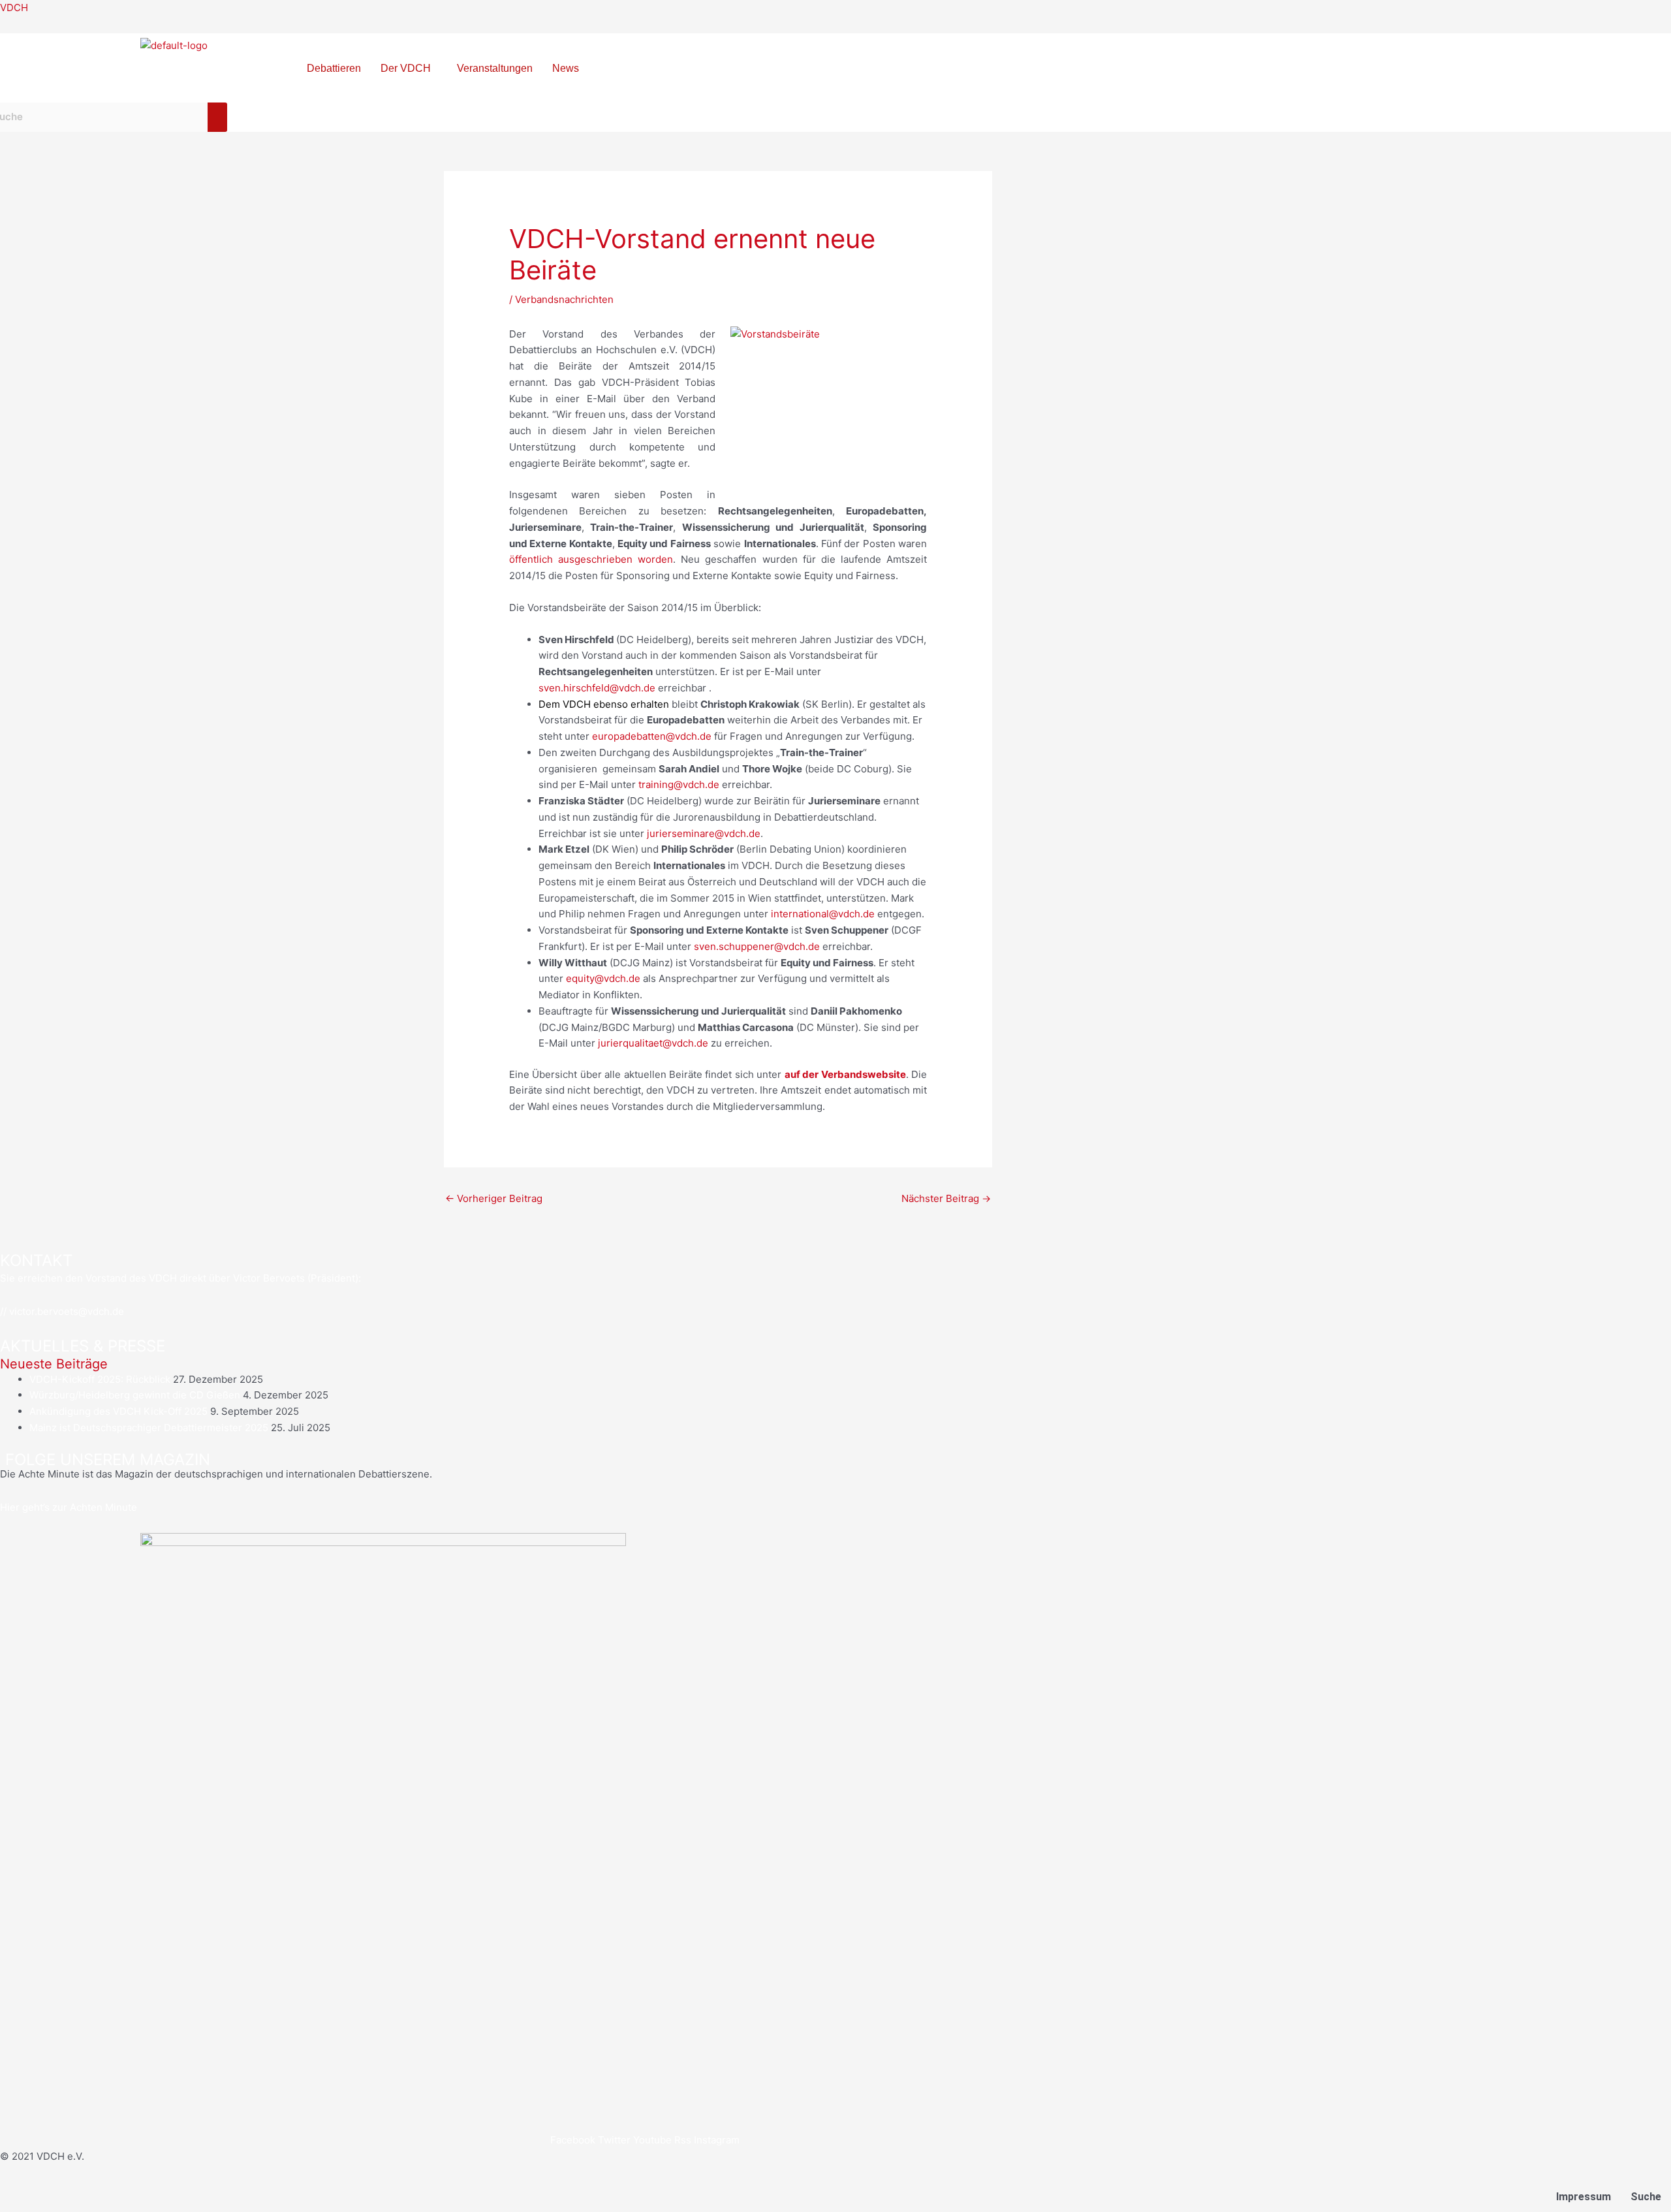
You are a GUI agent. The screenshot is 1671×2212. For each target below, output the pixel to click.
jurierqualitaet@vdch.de (653, 1043)
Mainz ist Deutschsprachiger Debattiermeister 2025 (149, 1428)
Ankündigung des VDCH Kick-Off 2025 (118, 1411)
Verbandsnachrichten (564, 299)
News (566, 68)
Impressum (1584, 2197)
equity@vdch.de (603, 978)
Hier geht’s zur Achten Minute (69, 1507)
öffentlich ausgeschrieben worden (591, 559)
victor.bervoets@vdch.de (67, 1311)
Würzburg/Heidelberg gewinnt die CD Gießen (135, 1395)
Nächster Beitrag (946, 1198)
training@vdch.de (679, 784)
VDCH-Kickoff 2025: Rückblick (100, 1379)
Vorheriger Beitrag (494, 1198)
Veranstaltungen (495, 68)
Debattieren (334, 68)
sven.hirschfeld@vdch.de (597, 688)
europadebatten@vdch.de (652, 736)
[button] (409, 69)
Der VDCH (406, 68)
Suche (1646, 2197)
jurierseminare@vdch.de (704, 833)
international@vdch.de (823, 914)
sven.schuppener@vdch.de (757, 946)
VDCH (14, 8)
